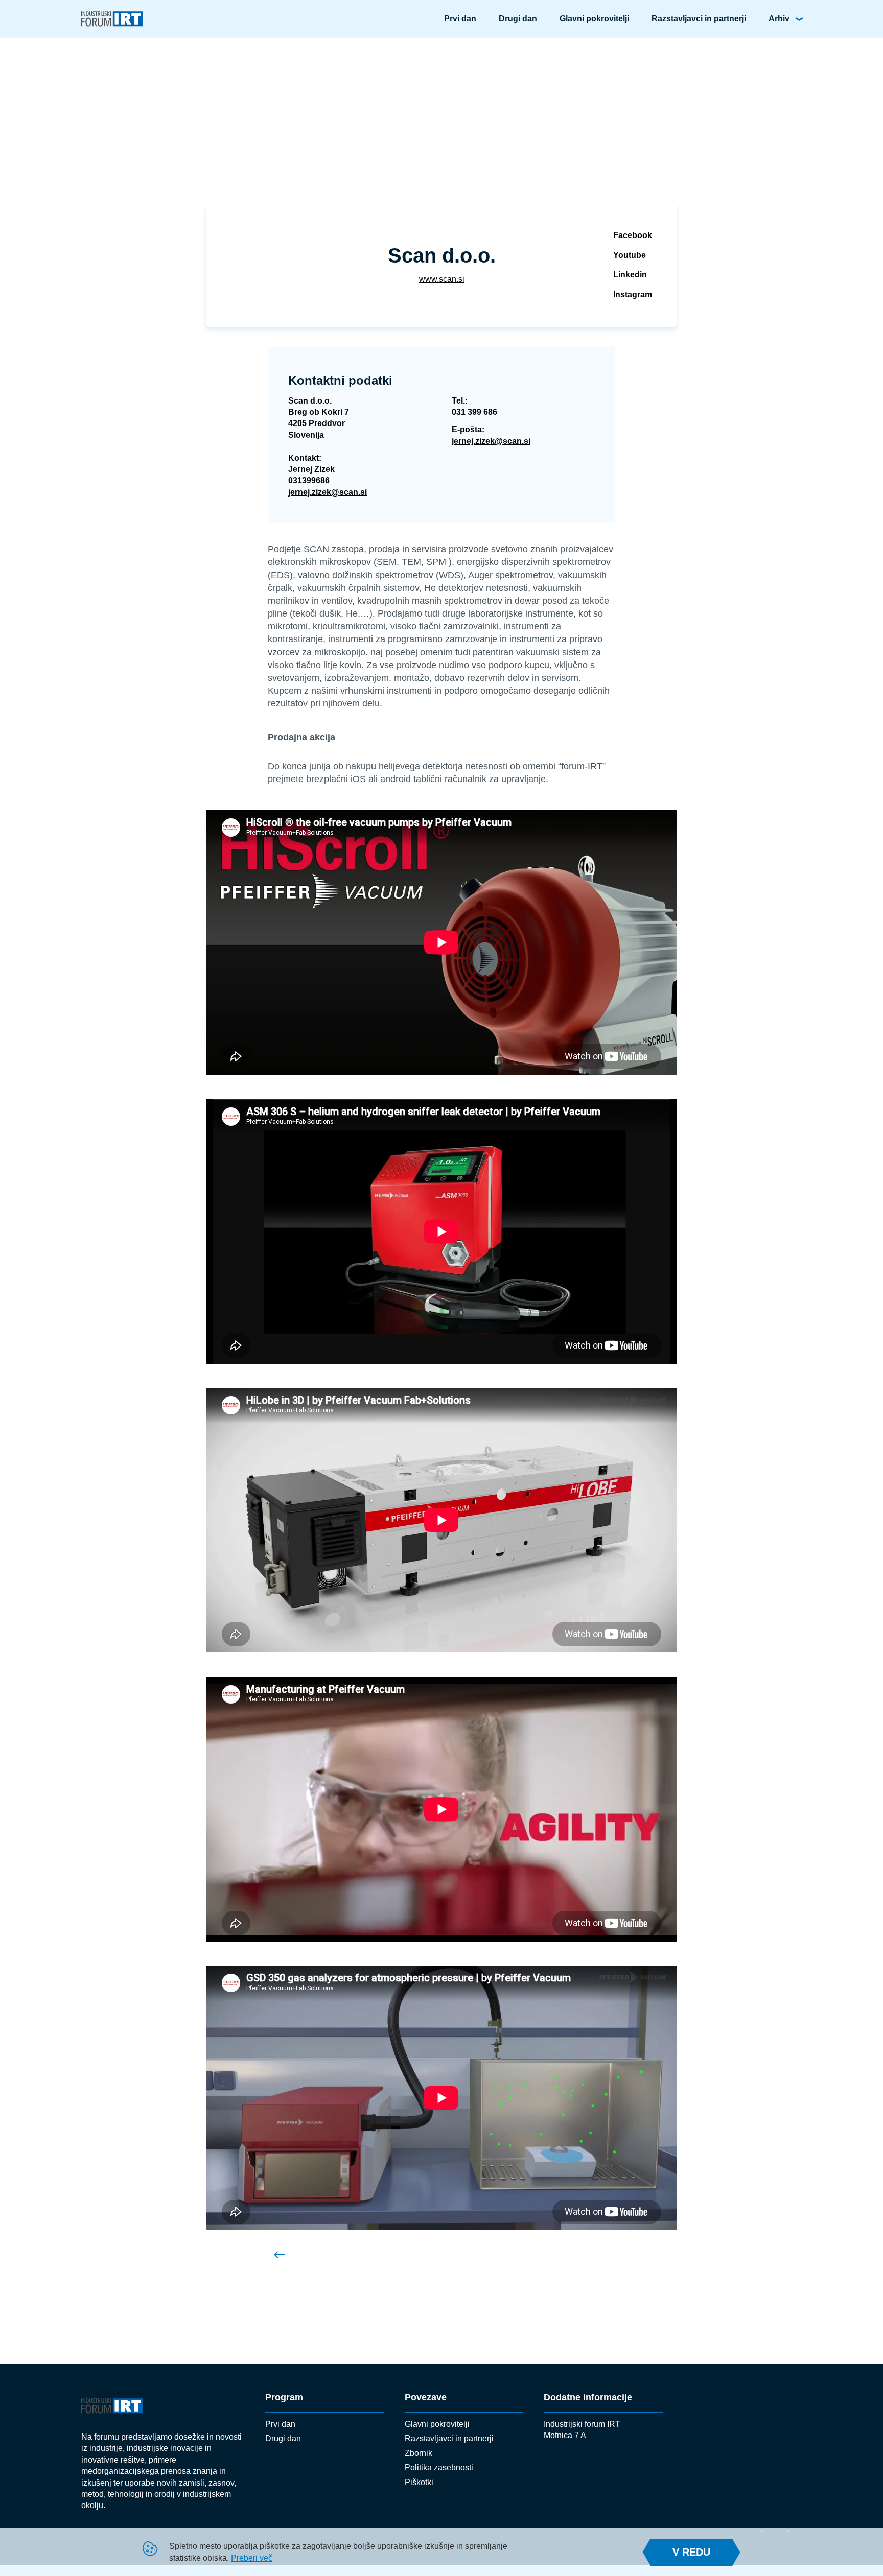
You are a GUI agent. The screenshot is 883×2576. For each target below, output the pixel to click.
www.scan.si (442, 279)
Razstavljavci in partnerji (699, 19)
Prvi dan (460, 19)
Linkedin (630, 275)
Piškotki (419, 2482)
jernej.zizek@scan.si (328, 492)
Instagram (633, 294)
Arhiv (779, 19)
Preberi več (252, 2558)
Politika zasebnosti (439, 2467)
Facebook (633, 235)
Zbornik (419, 2453)
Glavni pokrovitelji (594, 19)
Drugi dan (518, 19)
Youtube (630, 255)
